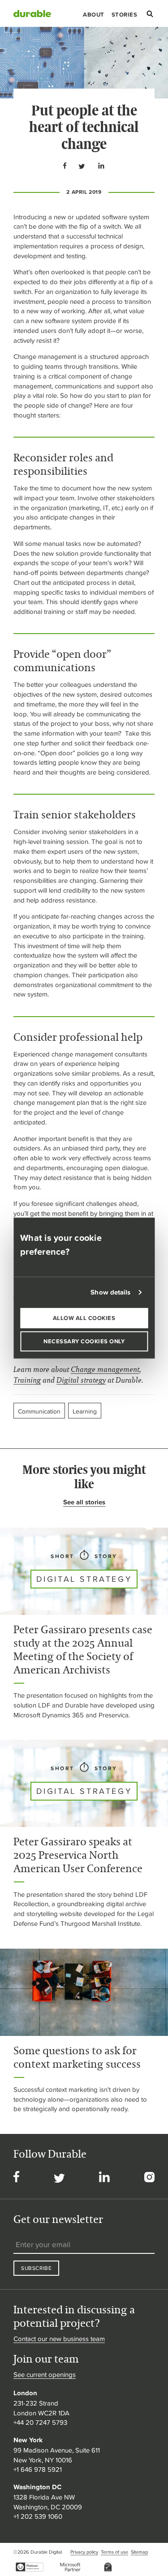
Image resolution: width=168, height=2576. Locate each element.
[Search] (150, 15)
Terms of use (114, 2552)
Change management (105, 1369)
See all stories (84, 1502)
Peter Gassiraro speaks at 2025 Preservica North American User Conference (78, 1855)
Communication (39, 1411)
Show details (110, 1292)
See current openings (45, 2374)
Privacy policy (84, 2552)
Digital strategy (81, 1380)
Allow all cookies (84, 1318)
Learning (85, 1411)
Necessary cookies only (84, 1341)
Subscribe (36, 2268)
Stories (125, 15)
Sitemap (139, 2552)
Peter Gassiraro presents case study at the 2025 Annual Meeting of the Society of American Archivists (83, 1650)
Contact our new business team (59, 2339)
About (94, 15)
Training (27, 1380)
